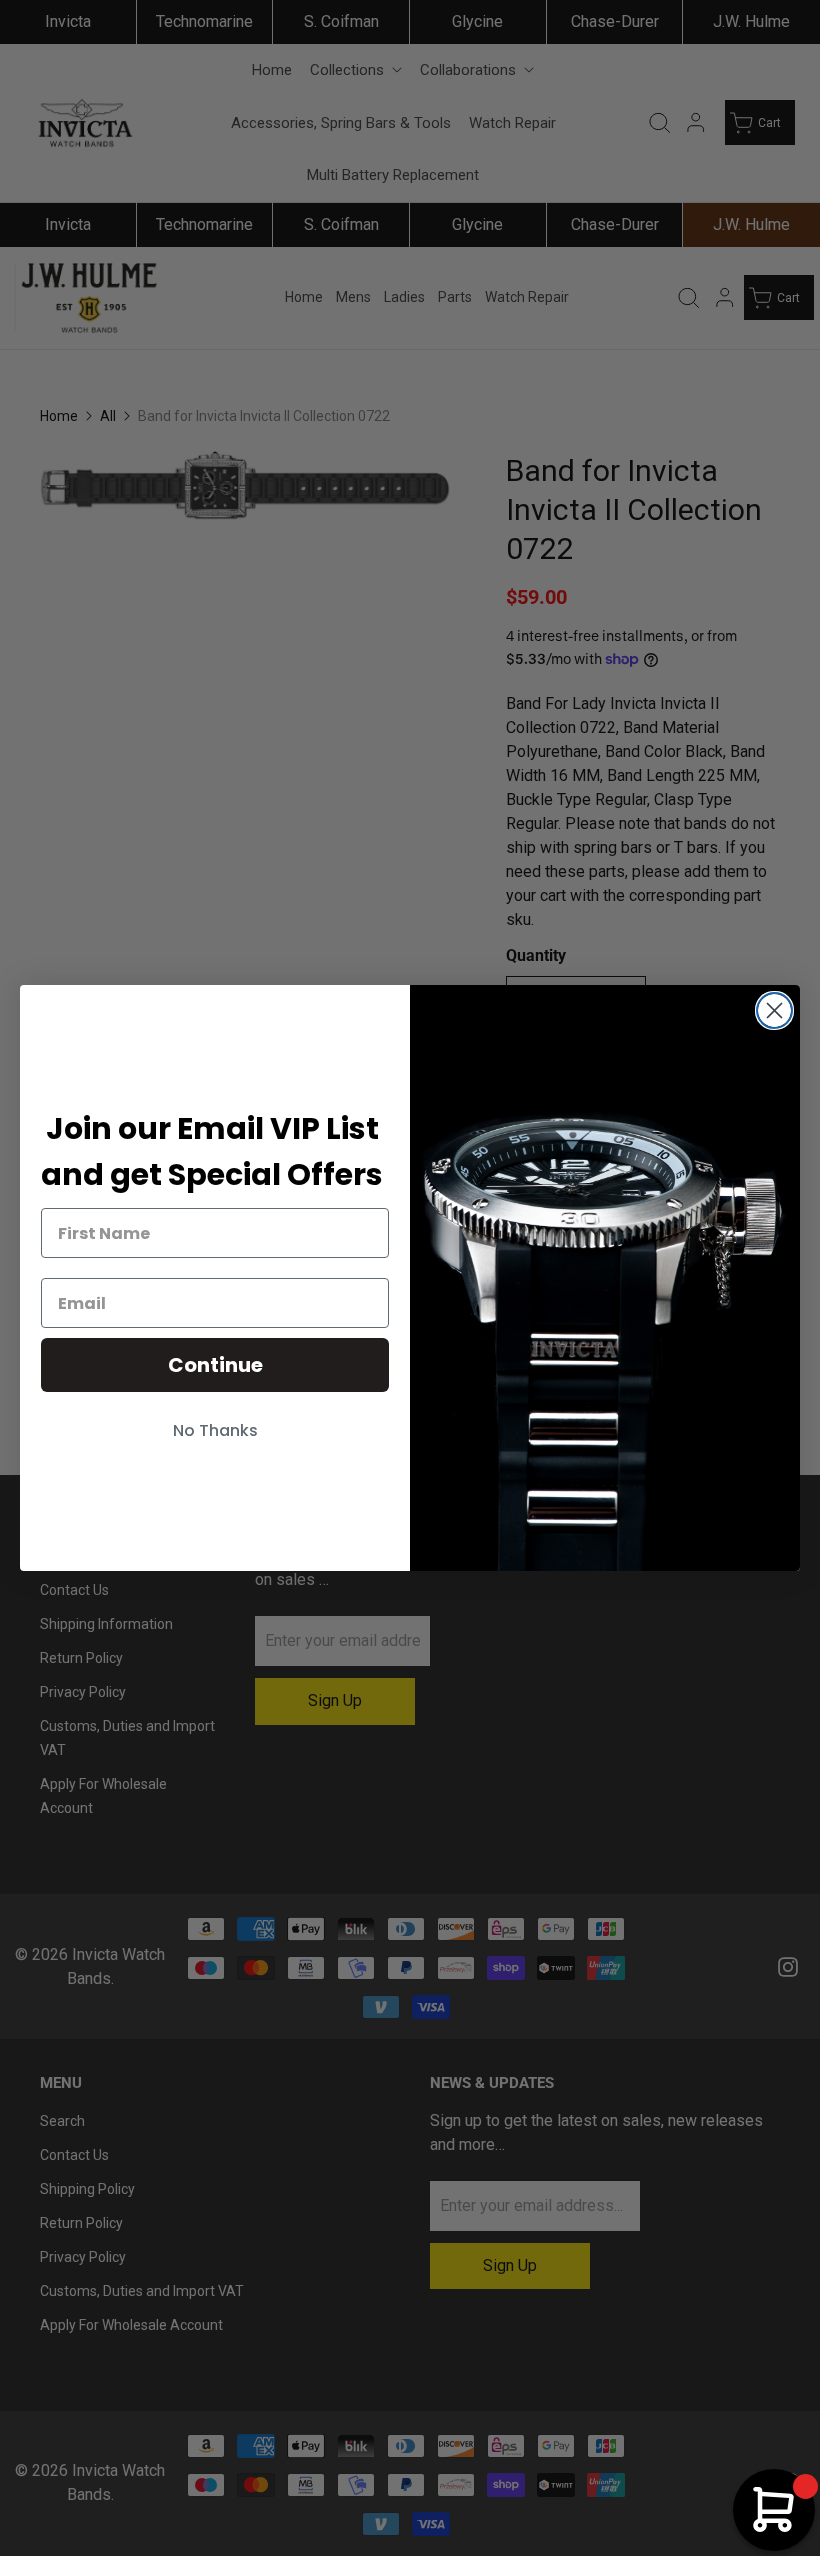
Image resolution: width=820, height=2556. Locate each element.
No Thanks (215, 1430)
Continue (215, 1365)
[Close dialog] (774, 1010)
